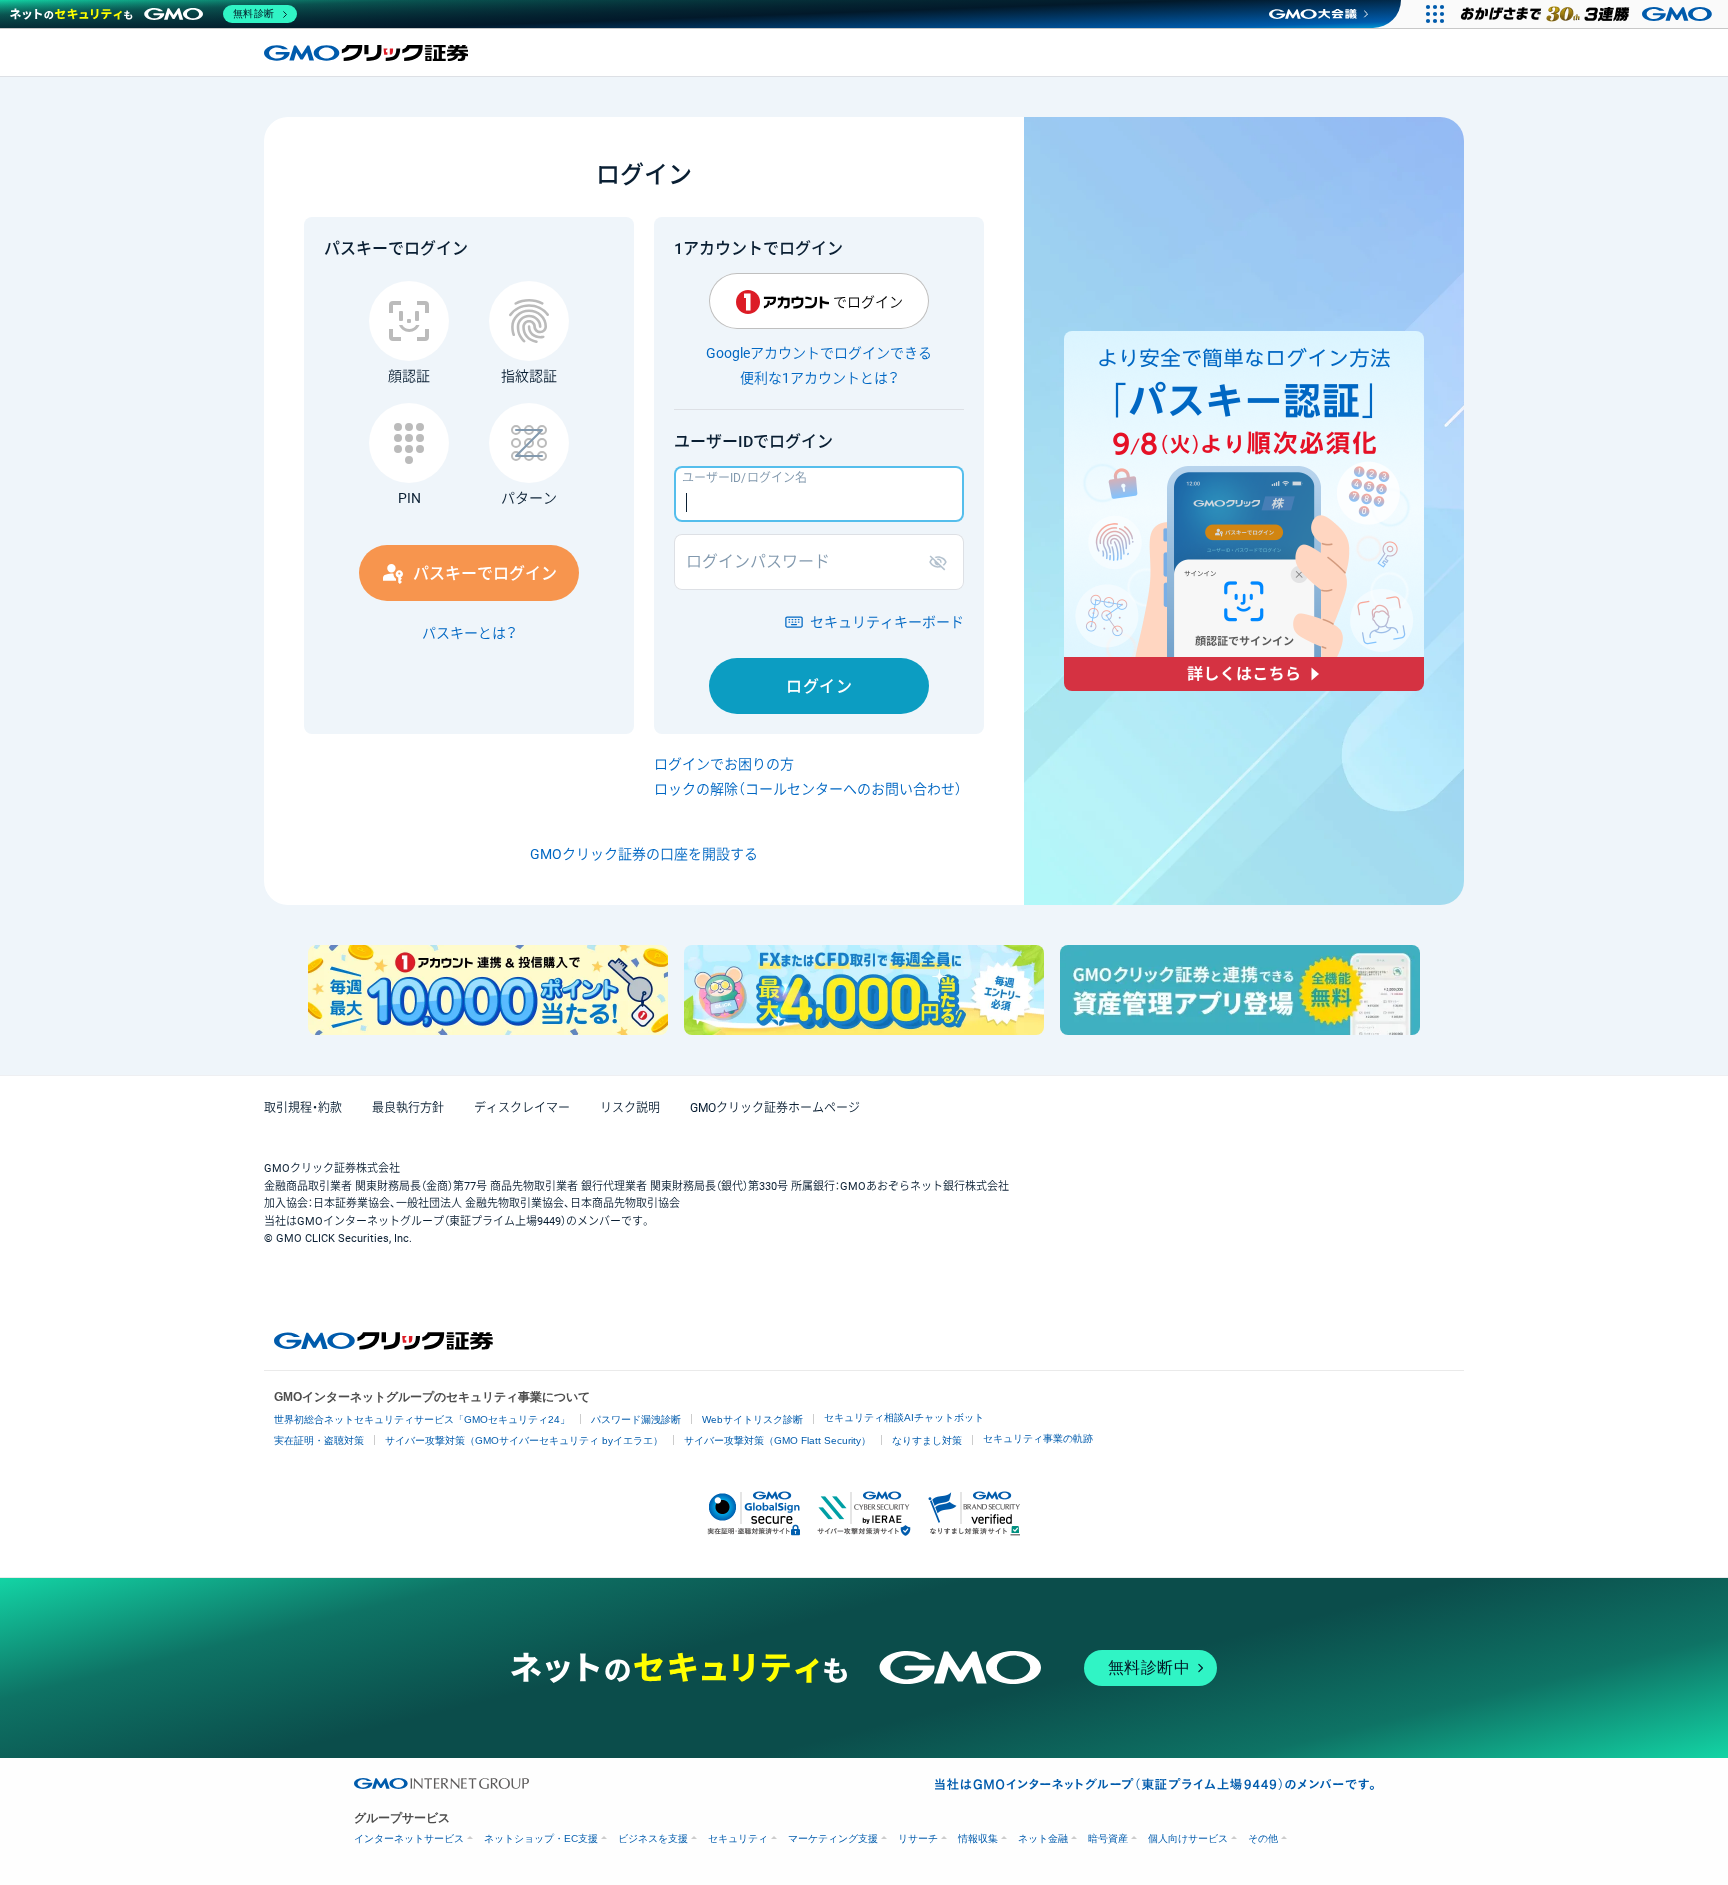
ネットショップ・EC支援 (541, 1838)
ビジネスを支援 (653, 1838)
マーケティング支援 (833, 1838)
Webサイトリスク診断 (752, 1419)
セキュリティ (738, 1838)
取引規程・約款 (303, 1108)
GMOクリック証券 (368, 53)
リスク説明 (630, 1108)
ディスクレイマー (522, 1108)
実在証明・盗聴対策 (319, 1440)
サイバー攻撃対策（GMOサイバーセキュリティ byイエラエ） (524, 1440)
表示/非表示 (942, 562)
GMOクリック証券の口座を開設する (644, 854)
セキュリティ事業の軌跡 (1038, 1438)
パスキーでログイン (485, 573)
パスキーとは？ (469, 633)
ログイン (819, 686)
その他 (1263, 1838)
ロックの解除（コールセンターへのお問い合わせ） (808, 789)
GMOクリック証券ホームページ (775, 1108)
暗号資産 (1108, 1838)
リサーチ (918, 1838)
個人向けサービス (1188, 1838)
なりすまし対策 (927, 1440)
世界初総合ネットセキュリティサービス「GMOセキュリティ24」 (422, 1419)
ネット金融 (1043, 1838)
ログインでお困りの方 (724, 764)
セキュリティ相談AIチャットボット (904, 1417)
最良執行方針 (408, 1108)
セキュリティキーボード (887, 622)
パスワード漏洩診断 (636, 1419)
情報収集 (978, 1838)
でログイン (868, 302)
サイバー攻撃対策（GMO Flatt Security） (777, 1440)
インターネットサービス (409, 1838)
